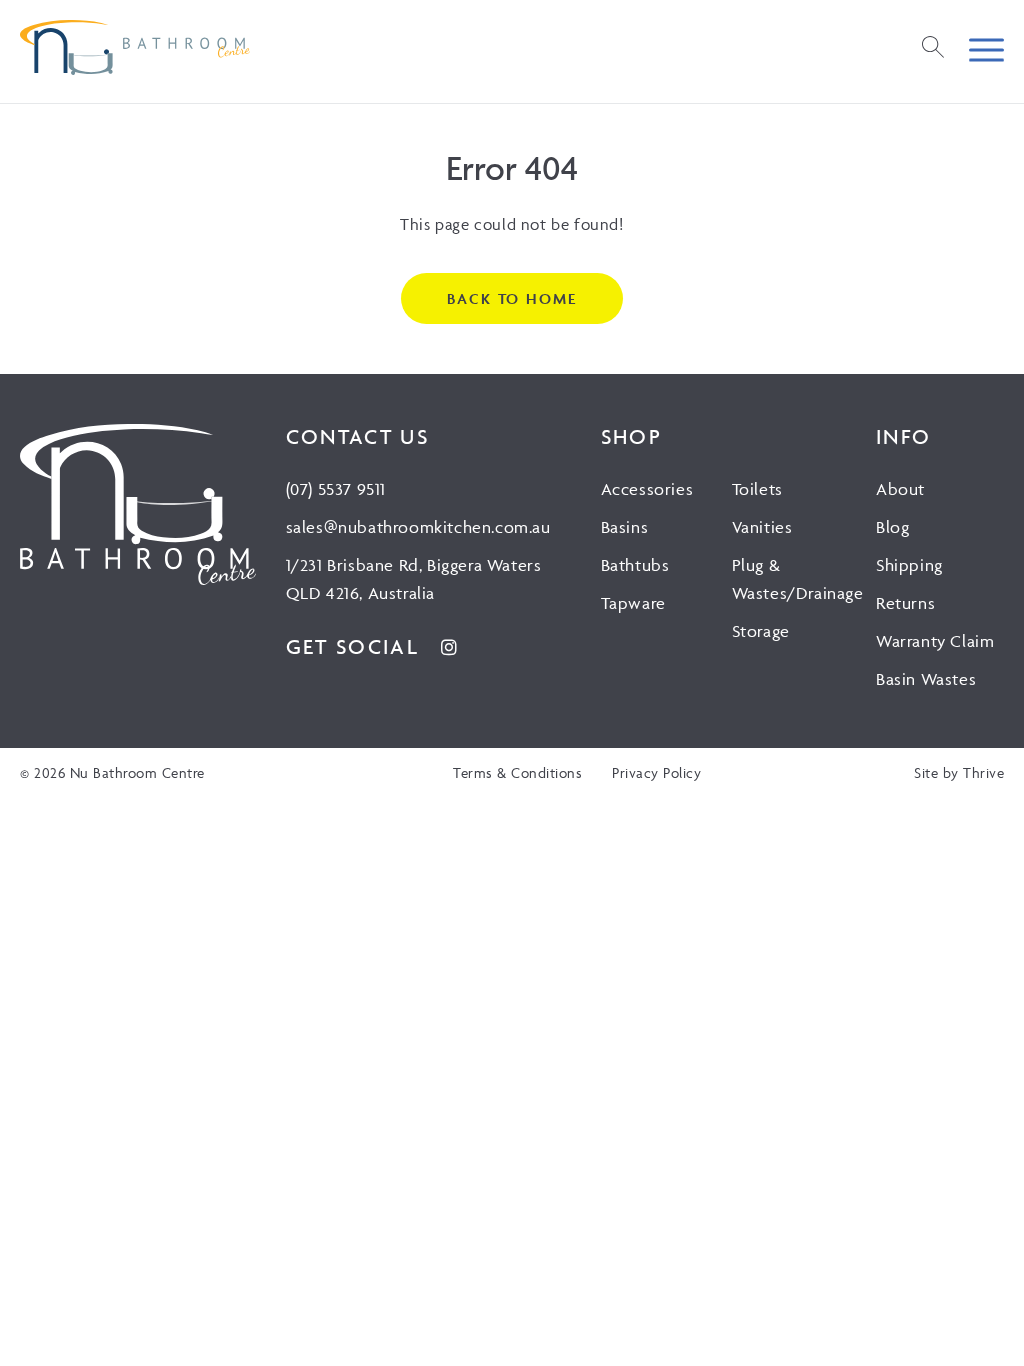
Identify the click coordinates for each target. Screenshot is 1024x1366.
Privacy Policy (656, 772)
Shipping (909, 565)
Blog (892, 527)
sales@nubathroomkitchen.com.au (418, 527)
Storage (761, 631)
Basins (625, 527)
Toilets (757, 489)
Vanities (762, 527)
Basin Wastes (926, 679)
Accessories (647, 489)
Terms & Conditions (517, 772)
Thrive (983, 772)
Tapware (633, 603)
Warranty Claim (935, 641)
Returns (905, 603)
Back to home (512, 298)
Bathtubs (635, 565)
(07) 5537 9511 (336, 489)
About (900, 489)
